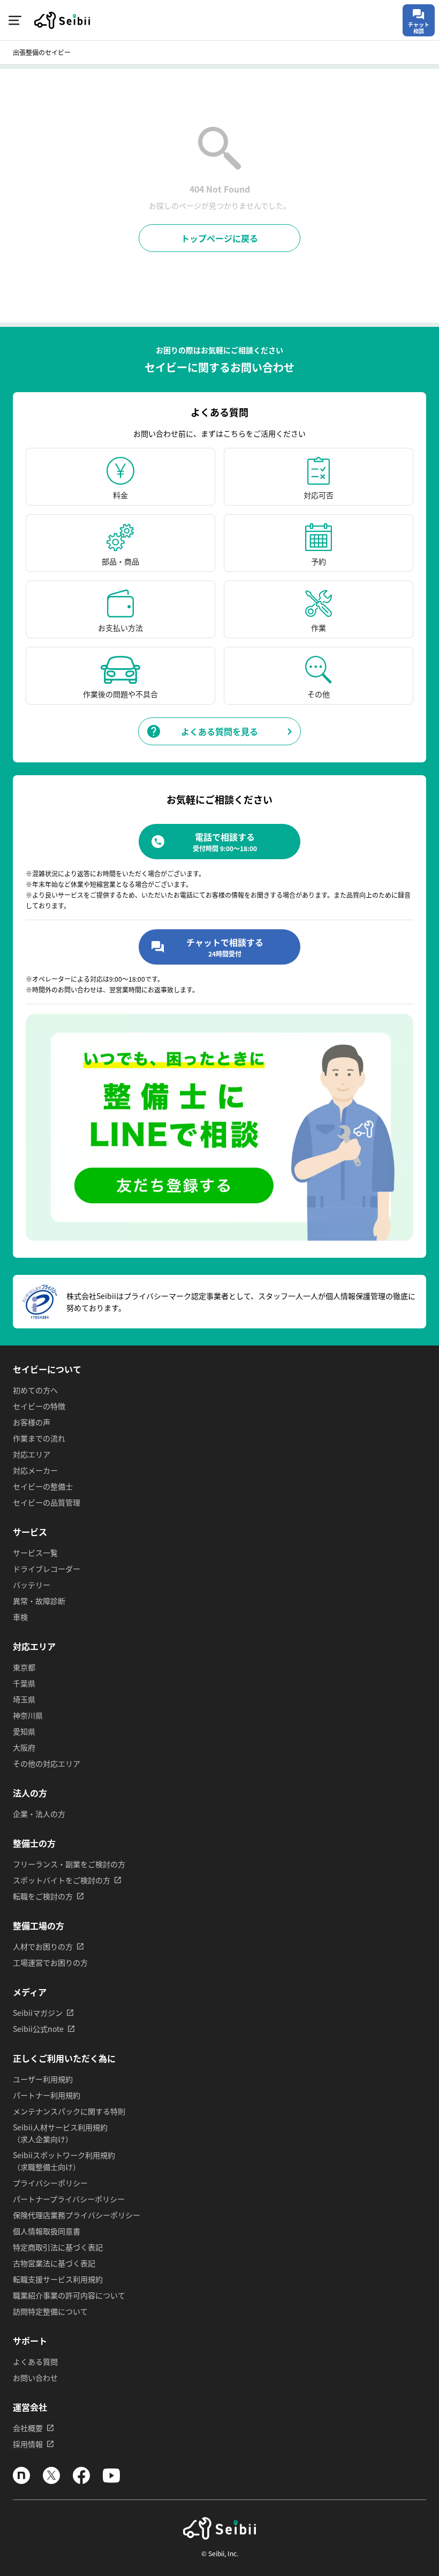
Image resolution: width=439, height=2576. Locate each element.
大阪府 (24, 1747)
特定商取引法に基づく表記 (58, 2247)
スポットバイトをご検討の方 (62, 1880)
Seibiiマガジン (38, 2013)
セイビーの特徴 (39, 1406)
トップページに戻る (219, 238)
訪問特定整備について (50, 2311)
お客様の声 (32, 1422)
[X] (51, 2481)
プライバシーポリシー (50, 2183)
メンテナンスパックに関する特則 (69, 2111)
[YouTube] (111, 2481)
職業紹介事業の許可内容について (69, 2295)
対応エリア (32, 1454)
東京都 (24, 1667)
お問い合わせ (35, 2378)
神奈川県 (28, 1715)
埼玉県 (24, 1699)
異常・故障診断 (39, 1601)
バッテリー (32, 1585)
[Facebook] (81, 2481)
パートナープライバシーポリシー (69, 2199)
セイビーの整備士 (43, 1486)
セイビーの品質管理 (47, 1502)
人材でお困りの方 (43, 1946)
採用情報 (28, 2444)
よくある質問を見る (219, 731)
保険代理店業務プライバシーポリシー (77, 2215)
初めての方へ (35, 1390)
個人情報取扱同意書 (47, 2231)
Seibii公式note (38, 2029)
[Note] (21, 2481)
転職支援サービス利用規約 (58, 2279)
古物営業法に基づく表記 (54, 2263)
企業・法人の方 (39, 1814)
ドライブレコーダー (47, 1569)
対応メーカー (35, 1470)
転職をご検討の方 (43, 1896)
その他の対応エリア (47, 1763)
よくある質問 (35, 2361)
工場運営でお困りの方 (50, 1962)
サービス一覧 (35, 1553)
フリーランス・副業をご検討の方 (69, 1864)
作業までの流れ (39, 1438)
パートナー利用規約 (47, 2095)
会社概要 (28, 2428)
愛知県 (24, 1731)
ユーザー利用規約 (43, 2079)
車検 (20, 1617)
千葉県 (24, 1683)
